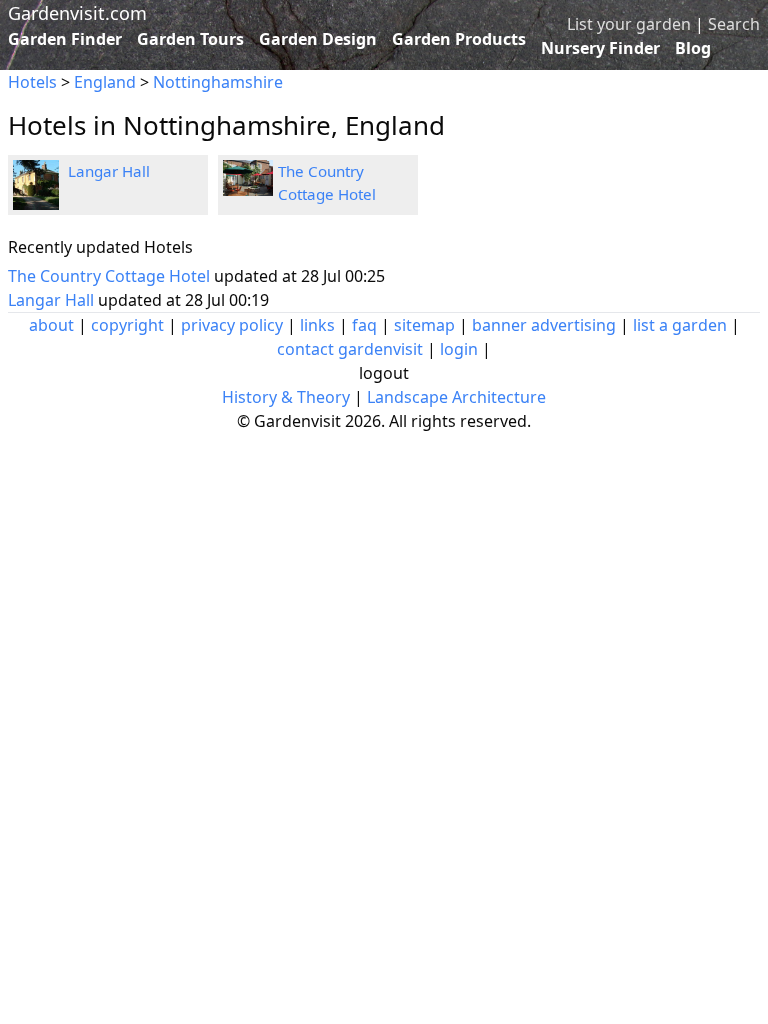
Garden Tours (190, 39)
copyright (127, 325)
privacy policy (232, 325)
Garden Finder (65, 39)
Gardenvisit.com (77, 13)
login (459, 349)
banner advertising (544, 325)
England (105, 82)
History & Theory (286, 397)
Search (734, 24)
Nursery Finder (600, 48)
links (317, 325)
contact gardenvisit (350, 349)
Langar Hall (109, 171)
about (51, 325)
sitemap (424, 325)
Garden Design (318, 39)
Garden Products (459, 39)
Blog (693, 48)
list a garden (680, 325)
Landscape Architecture (456, 397)
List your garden (629, 24)
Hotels (32, 82)
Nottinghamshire (218, 82)
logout (384, 373)
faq (364, 325)
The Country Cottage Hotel (111, 276)
